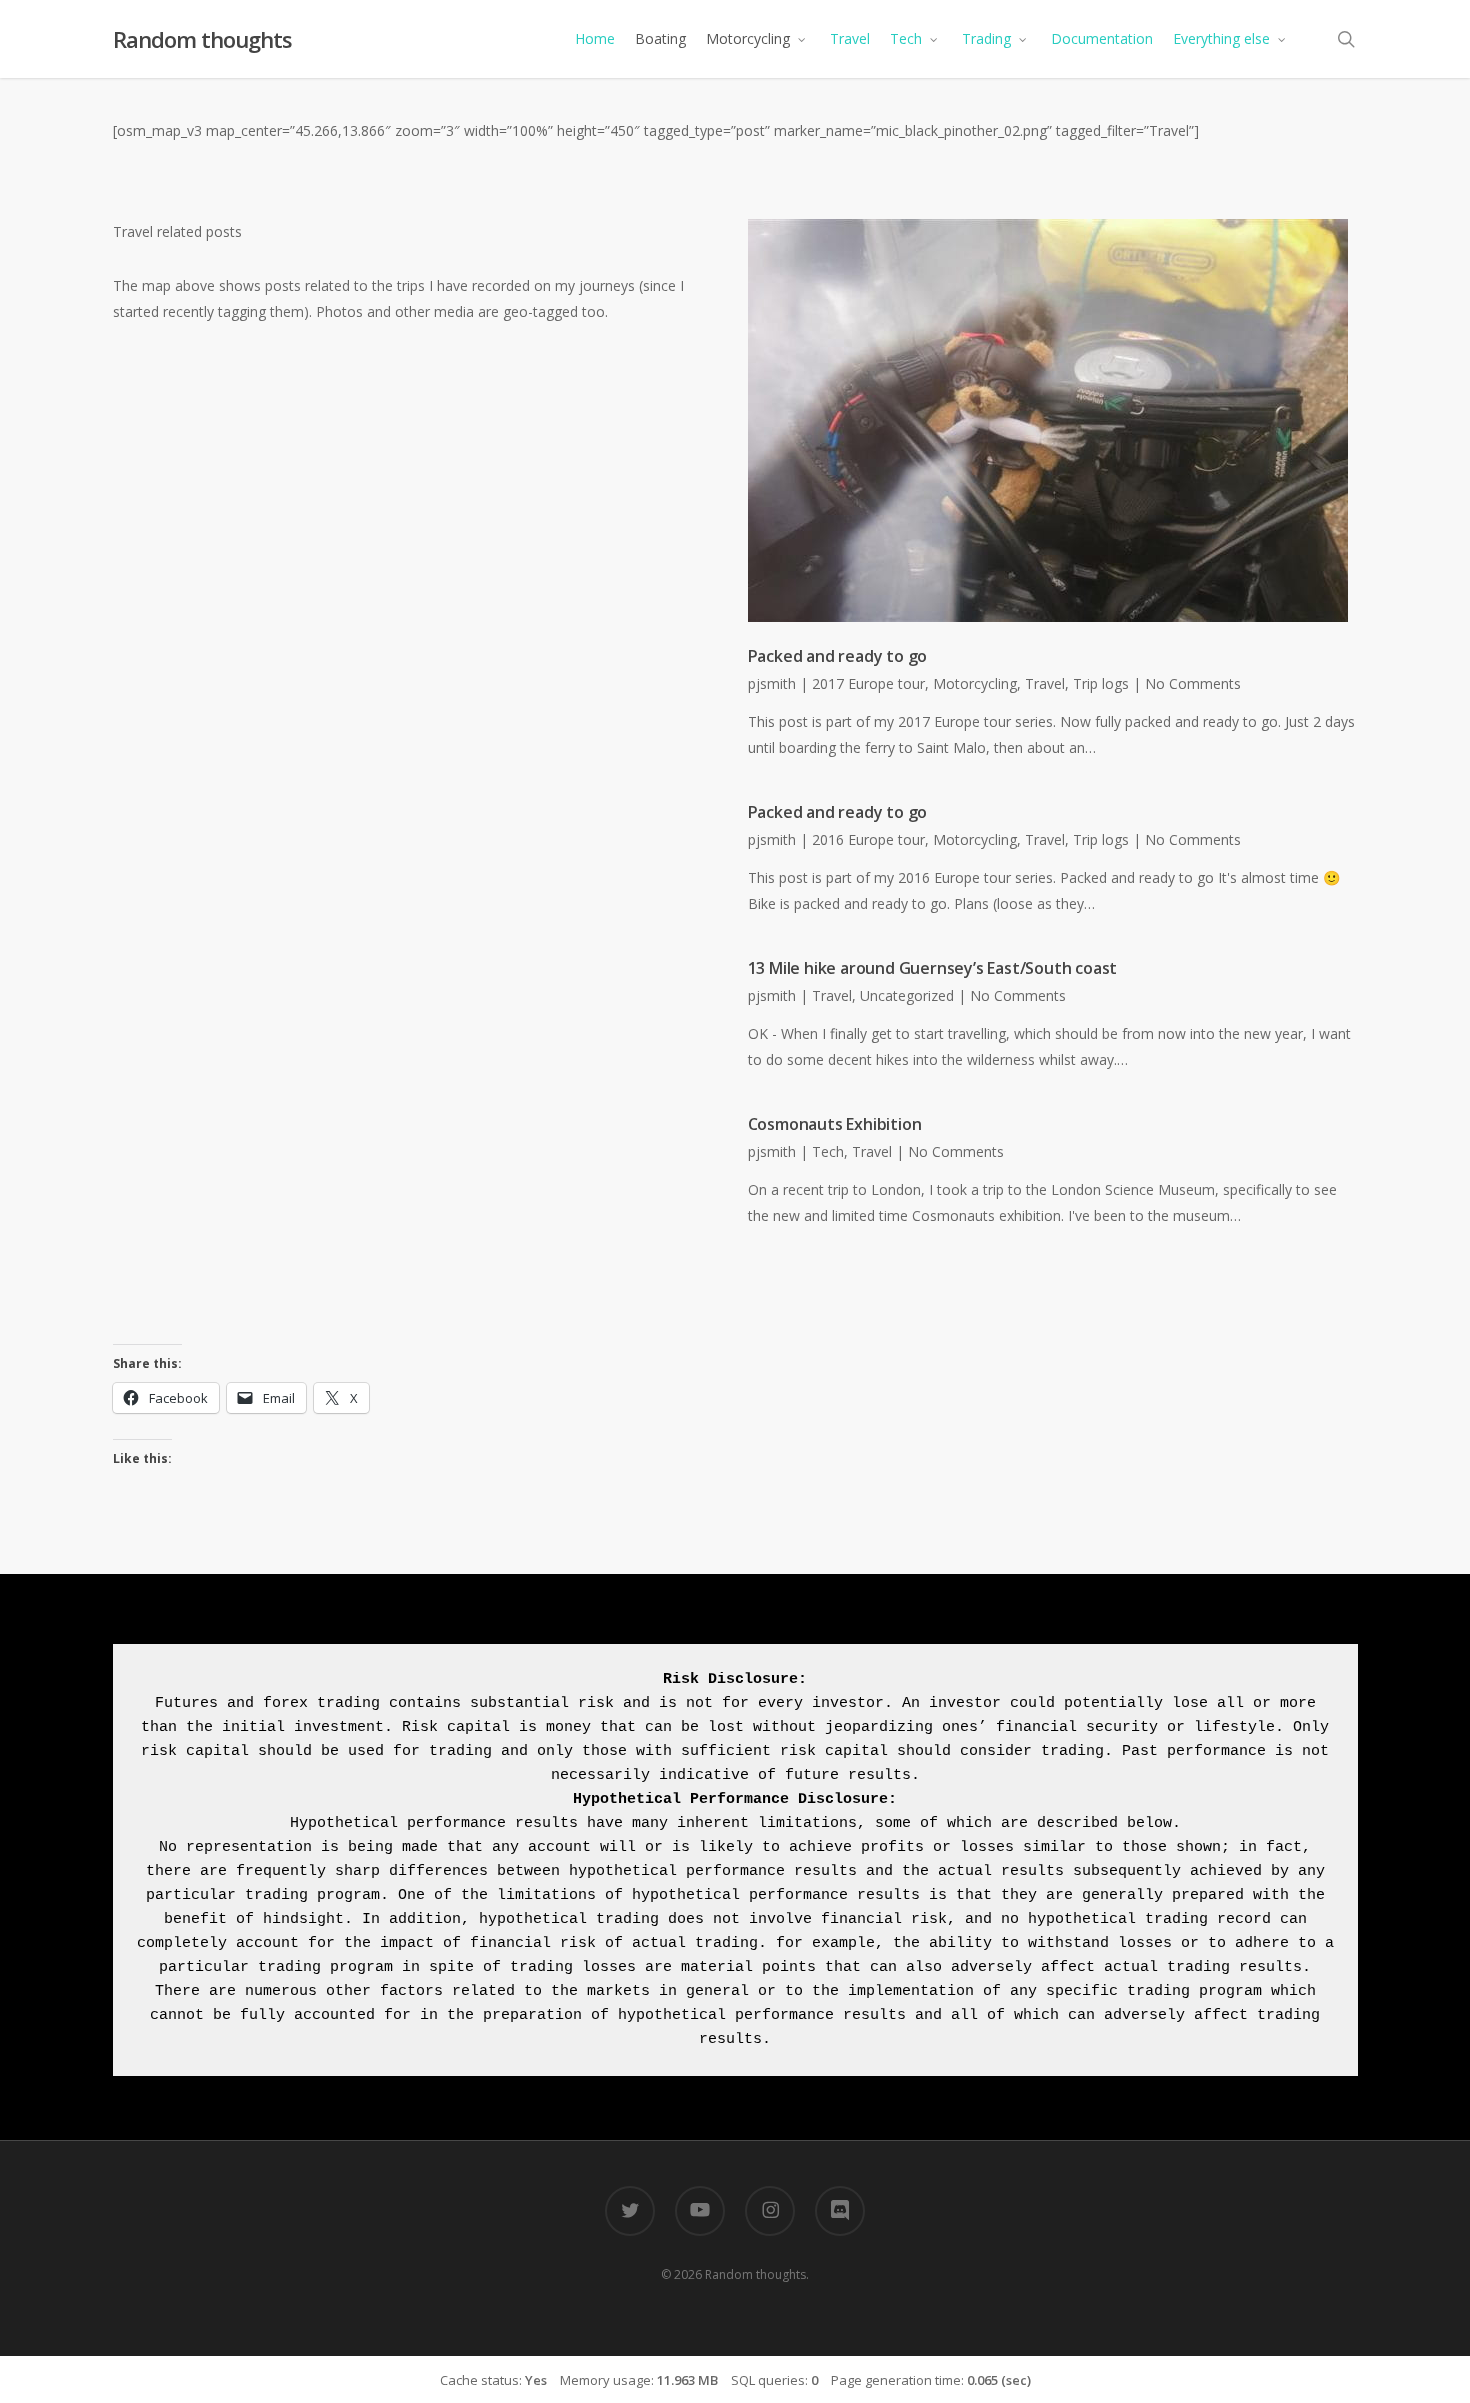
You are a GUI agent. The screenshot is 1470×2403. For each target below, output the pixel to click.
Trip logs (1101, 683)
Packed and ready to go (838, 656)
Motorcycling (975, 683)
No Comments (1193, 683)
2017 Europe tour (868, 683)
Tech (828, 1151)
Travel (1045, 683)
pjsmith (772, 683)
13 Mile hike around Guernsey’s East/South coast (933, 968)
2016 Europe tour (868, 839)
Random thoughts (202, 39)
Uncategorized (907, 995)
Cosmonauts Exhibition (835, 1124)
